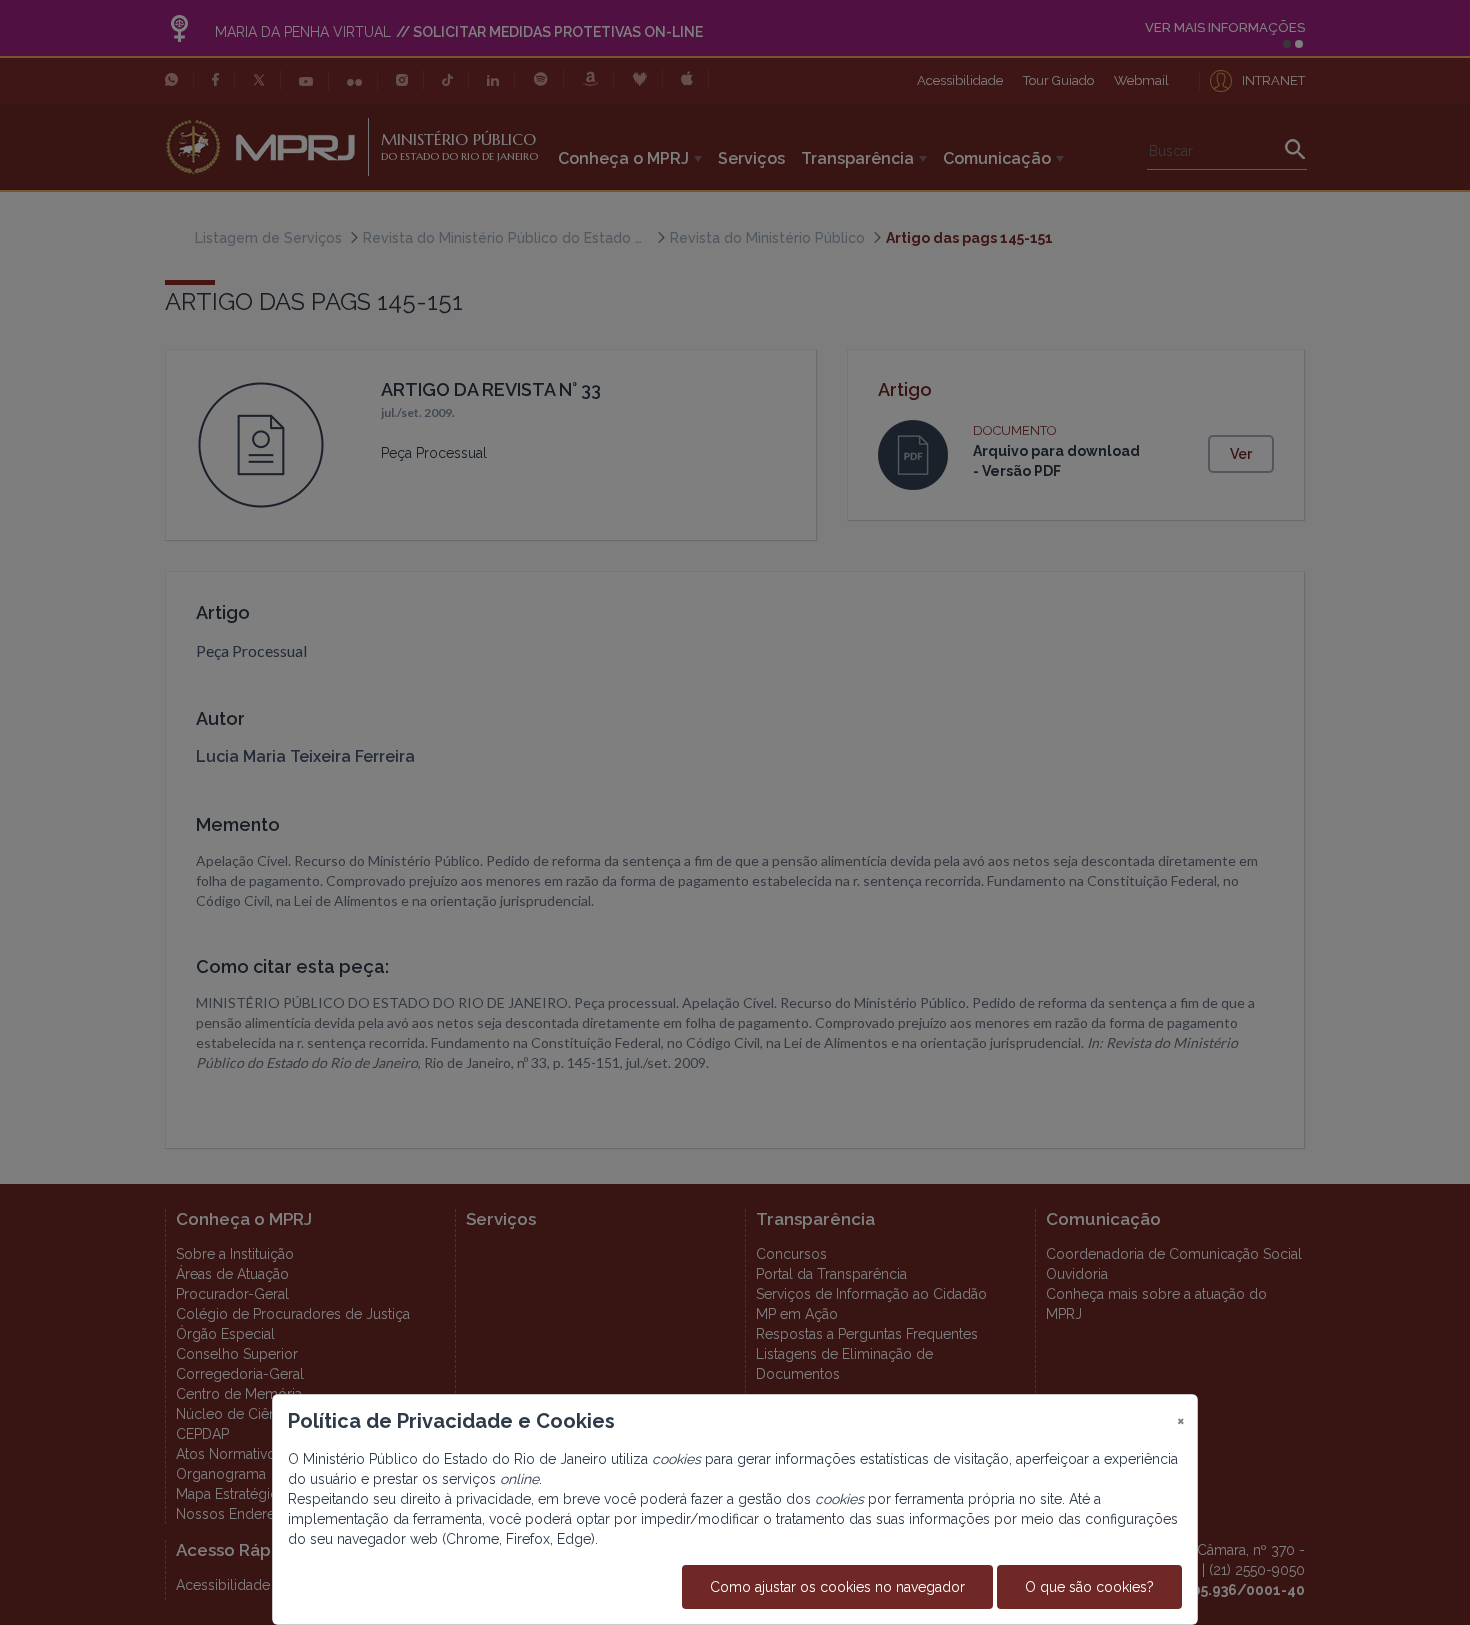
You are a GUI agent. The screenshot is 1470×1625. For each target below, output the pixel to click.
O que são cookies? (1089, 1587)
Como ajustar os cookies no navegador (837, 1587)
